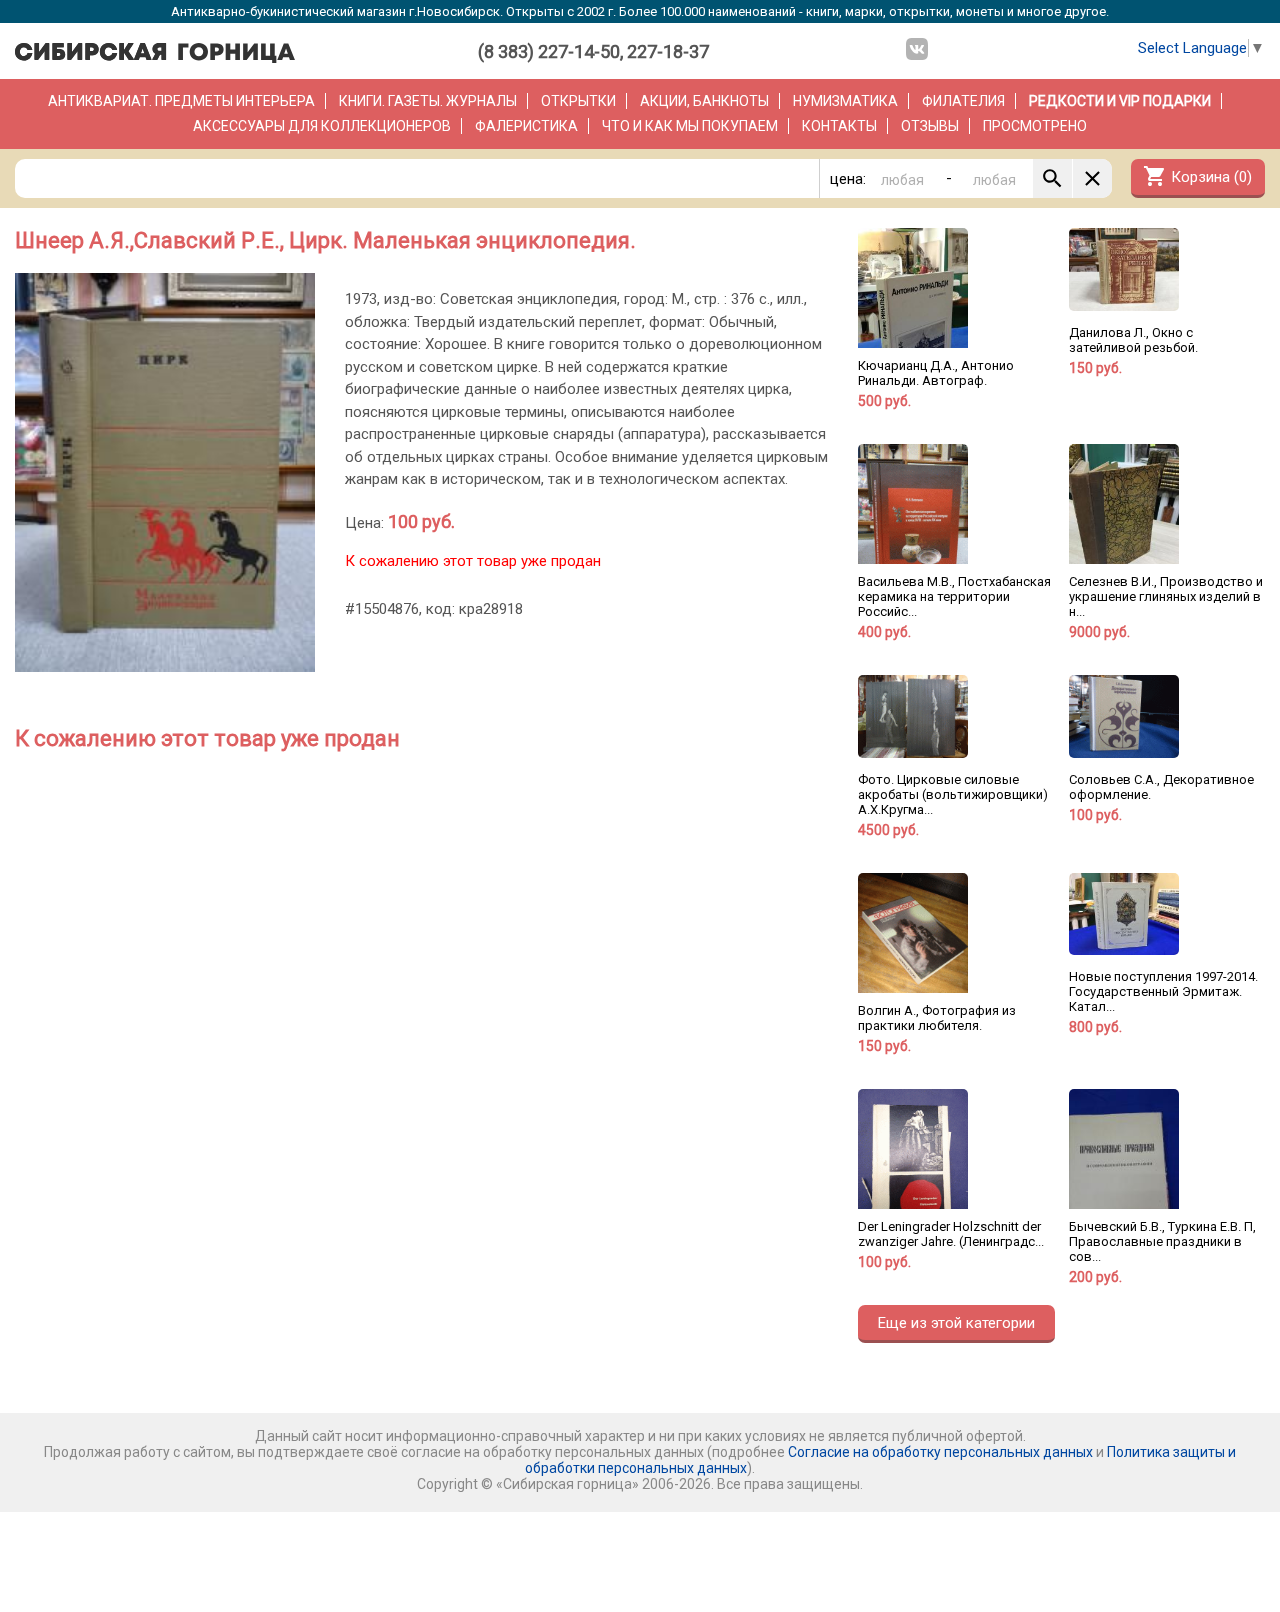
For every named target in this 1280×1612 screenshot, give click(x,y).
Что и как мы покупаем (690, 126)
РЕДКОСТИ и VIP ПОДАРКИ (1120, 101)
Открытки (578, 101)
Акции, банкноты (704, 101)
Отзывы (930, 126)
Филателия (963, 101)
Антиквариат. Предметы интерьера (181, 101)
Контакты (839, 126)
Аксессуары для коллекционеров (322, 126)
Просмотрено (1035, 126)
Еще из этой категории (956, 1323)
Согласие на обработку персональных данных (940, 1452)
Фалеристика (526, 126)
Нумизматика (845, 101)
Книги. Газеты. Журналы (428, 101)
